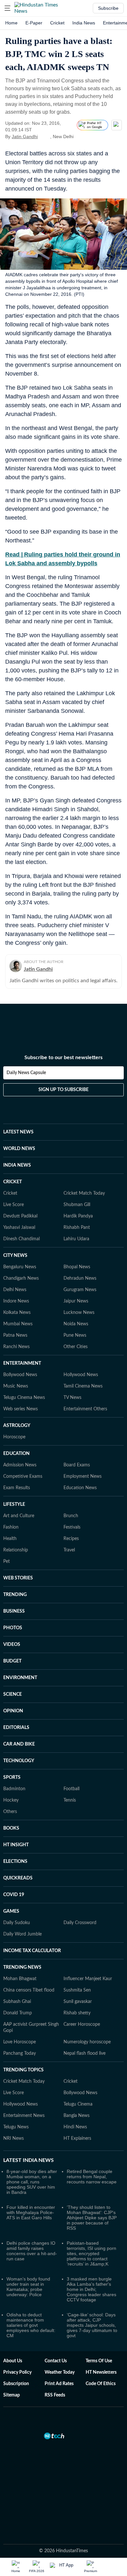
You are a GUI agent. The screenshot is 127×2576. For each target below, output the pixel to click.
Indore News (16, 1301)
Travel (69, 1550)
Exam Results (17, 1488)
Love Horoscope (20, 2042)
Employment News (83, 1476)
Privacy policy (17, 2372)
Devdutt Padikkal (20, 1216)
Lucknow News (79, 1313)
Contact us (56, 2361)
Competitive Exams (23, 1476)
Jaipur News (76, 1301)
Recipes (71, 1539)
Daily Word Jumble (22, 1934)
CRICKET (13, 1182)
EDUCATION (16, 1454)
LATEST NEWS (18, 1132)
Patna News (15, 1335)
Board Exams (77, 1465)
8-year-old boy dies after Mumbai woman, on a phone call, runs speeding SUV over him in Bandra (32, 2182)
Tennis (70, 1800)
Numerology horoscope (87, 2042)
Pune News (75, 1335)
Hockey (11, 1800)
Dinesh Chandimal (21, 1239)
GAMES (11, 1911)
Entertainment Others (85, 1409)
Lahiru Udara (76, 1239)
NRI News (14, 2138)
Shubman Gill (77, 1205)
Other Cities (76, 1347)
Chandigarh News (21, 1278)
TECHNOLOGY (19, 1761)
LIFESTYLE (14, 1504)
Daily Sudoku (17, 1923)
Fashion (11, 1527)
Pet (7, 1561)
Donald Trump (18, 2013)
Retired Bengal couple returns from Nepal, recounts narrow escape (92, 2177)
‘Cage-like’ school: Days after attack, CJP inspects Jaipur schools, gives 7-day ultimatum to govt (92, 2325)
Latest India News (28, 2160)
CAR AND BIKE (19, 1744)
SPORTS (12, 1777)
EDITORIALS (16, 1728)
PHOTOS (13, 1628)
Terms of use (99, 2361)
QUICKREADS (18, 1878)
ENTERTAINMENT (22, 1363)
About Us (13, 2361)
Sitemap (12, 2395)
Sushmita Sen (77, 1990)
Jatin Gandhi (25, 137)
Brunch (71, 1516)
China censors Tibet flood (29, 1990)
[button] (7, 8)
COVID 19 (14, 1895)
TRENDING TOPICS (23, 2070)
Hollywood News (81, 1375)
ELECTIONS (15, 1862)
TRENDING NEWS (22, 1967)
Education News (80, 1488)
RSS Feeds (55, 2395)
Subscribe (108, 8)
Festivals (72, 1527)
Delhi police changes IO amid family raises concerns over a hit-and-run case (32, 2251)
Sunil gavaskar (78, 2002)
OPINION (13, 1711)
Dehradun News (80, 1278)
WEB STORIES (18, 1578)
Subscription (16, 2384)
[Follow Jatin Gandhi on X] (46, 137)
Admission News (20, 1465)
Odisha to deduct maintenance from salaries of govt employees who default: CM (31, 2325)
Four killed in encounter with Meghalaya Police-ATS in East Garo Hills (31, 2212)
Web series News (21, 1409)
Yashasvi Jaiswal (19, 1228)
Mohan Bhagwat (20, 1979)
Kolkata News (17, 1313)
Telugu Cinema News (24, 1398)
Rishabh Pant (77, 1228)
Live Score (14, 1205)
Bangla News (77, 2116)
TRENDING (15, 1595)
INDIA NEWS (17, 1165)
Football (71, 1789)
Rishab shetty (77, 2013)
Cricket (57, 23)
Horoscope (14, 1437)
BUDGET (12, 1661)
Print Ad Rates (59, 2384)
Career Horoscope (82, 2024)
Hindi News (75, 2127)
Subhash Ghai (17, 2002)
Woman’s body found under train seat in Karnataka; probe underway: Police (28, 2287)
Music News (16, 1386)
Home (11, 23)
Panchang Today (20, 2053)
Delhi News (15, 1290)
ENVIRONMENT (20, 1678)
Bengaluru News (20, 1267)
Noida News (76, 1324)
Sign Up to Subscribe (63, 1090)
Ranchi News (16, 1347)
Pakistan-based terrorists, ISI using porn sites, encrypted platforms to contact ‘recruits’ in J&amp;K (92, 2253)
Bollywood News (20, 1375)
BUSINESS (14, 1611)
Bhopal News (77, 1267)
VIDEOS (12, 1645)
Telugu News (16, 2127)
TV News (72, 1398)
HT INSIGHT (16, 1845)
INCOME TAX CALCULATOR (32, 1951)
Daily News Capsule (26, 1073)
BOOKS (11, 1828)
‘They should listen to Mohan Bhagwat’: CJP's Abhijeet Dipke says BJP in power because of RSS (92, 2218)
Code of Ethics (101, 2384)
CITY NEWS (15, 1256)
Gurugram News (80, 1290)
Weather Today (60, 2372)
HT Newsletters (101, 2372)
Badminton (14, 1789)
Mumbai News (18, 1324)
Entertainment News (24, 2116)
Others (10, 1812)
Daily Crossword (80, 1923)
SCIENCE (13, 1694)
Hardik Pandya (78, 1216)
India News (84, 23)
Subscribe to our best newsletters (63, 1058)
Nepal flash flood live (85, 2053)
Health (10, 1539)
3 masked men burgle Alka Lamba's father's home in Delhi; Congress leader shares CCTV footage (92, 2289)
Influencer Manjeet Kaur (88, 1979)
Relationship (16, 1550)
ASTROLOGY (17, 1426)
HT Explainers (77, 2138)
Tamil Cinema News (83, 1386)
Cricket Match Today (84, 1193)
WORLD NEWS (19, 1149)
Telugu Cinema (78, 2104)
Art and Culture (19, 1516)
